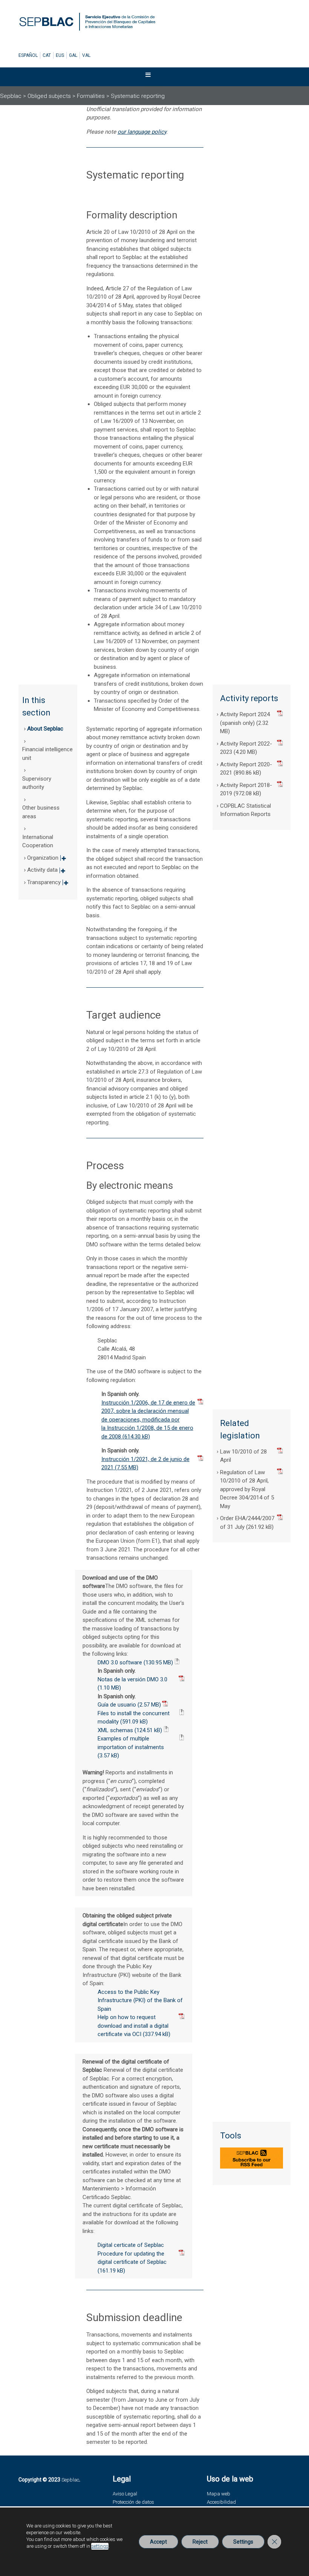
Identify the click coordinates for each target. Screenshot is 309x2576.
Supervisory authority (37, 783)
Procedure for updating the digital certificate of (132, 2258)
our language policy (142, 132)
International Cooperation (38, 841)
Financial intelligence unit (47, 754)
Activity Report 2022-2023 (246, 748)
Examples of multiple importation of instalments (131, 1743)
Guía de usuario (117, 1705)
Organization (47, 860)
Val (86, 55)
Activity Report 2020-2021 (246, 769)
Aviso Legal (125, 2494)
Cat (47, 55)
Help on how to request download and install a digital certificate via (133, 2026)
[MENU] (153, 77)
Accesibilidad (221, 2502)
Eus (60, 55)
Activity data (46, 872)
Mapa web (219, 2494)
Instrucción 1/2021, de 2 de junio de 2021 (145, 1463)
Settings (243, 2542)
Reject (200, 2542)
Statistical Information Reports (246, 810)
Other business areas (41, 812)
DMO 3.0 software (120, 1662)
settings (100, 2546)
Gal (73, 55)
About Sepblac (45, 729)
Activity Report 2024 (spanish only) (245, 719)
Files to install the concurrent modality (134, 1718)
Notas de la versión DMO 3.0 (132, 1679)
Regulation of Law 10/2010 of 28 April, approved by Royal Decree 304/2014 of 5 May (247, 1489)
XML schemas (115, 1730)
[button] (148, 77)
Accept (158, 2542)
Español (28, 55)
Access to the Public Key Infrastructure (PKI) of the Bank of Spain (140, 2000)
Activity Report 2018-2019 (246, 789)
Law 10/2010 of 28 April (243, 1456)
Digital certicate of (131, 2245)
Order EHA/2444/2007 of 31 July (247, 1523)
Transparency (48, 885)
